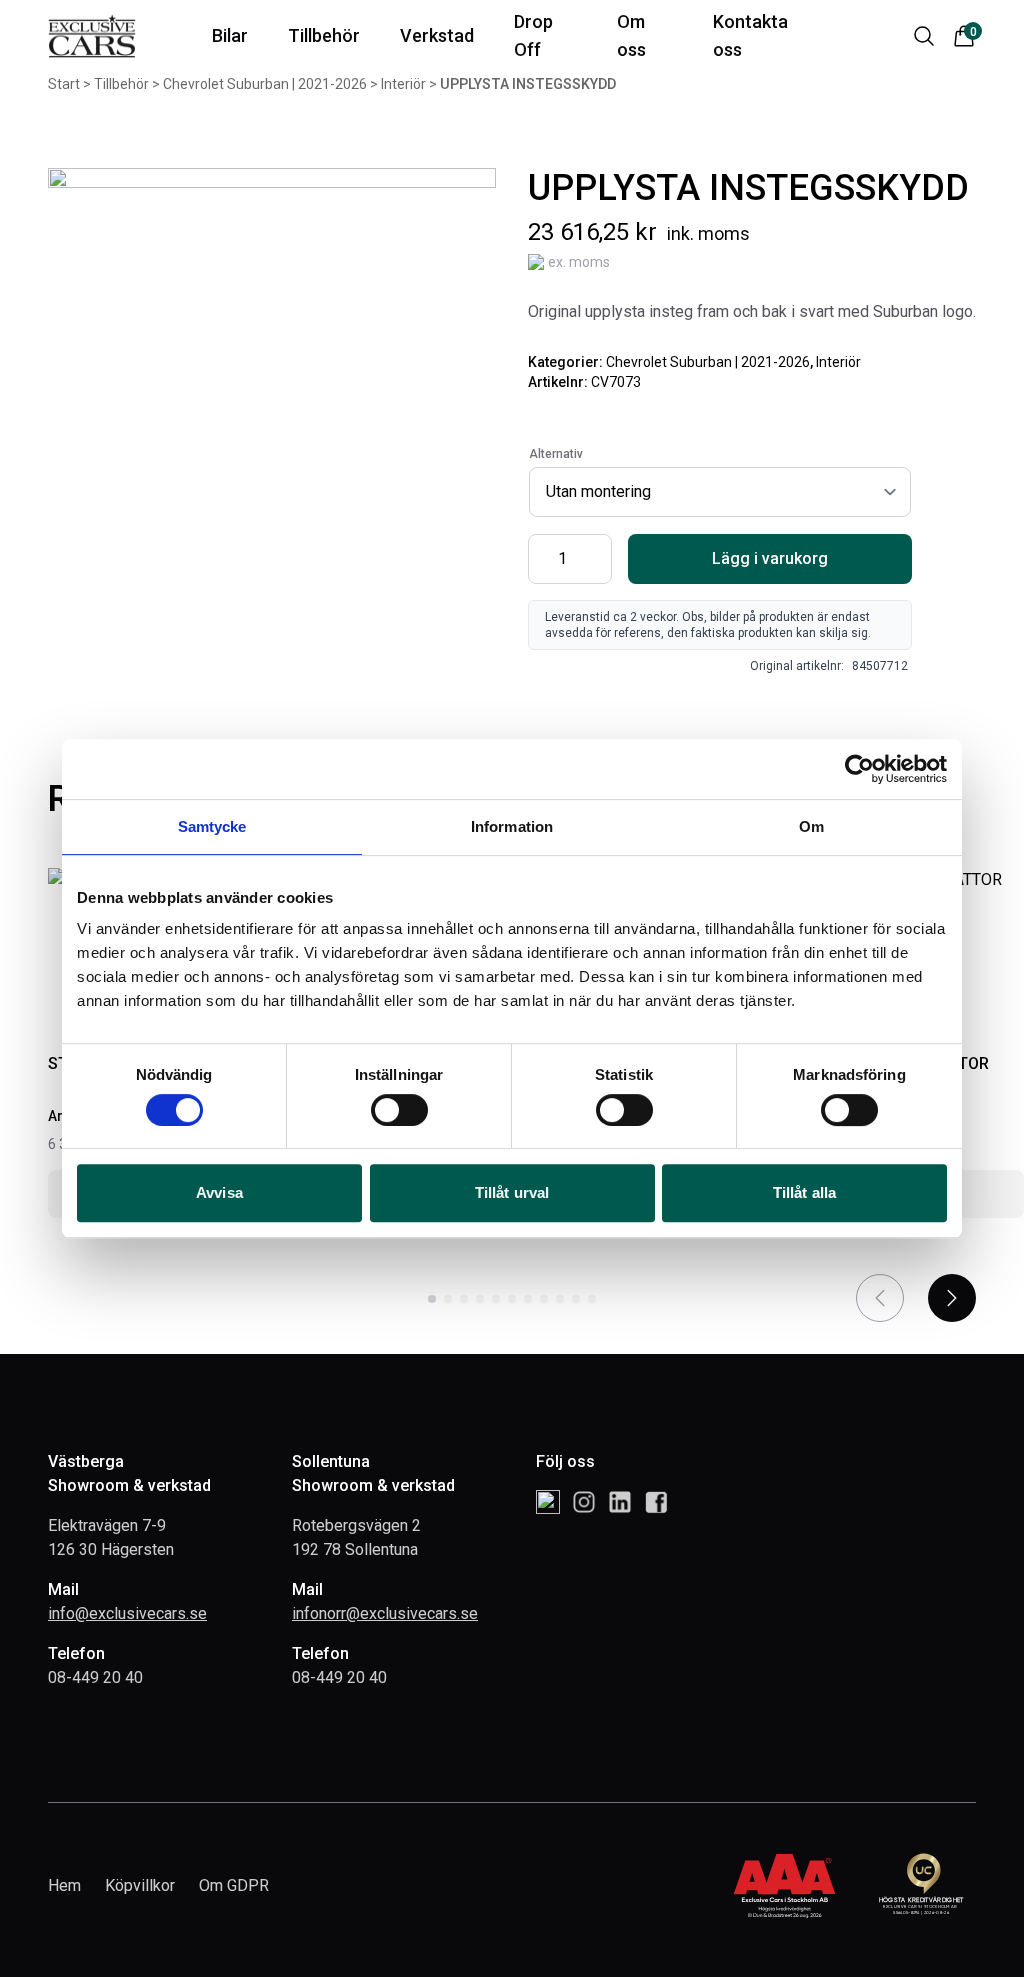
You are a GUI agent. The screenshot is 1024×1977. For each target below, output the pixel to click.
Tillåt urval (512, 1192)
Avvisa (219, 1192)
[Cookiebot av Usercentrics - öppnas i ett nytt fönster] (859, 769)
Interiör (838, 362)
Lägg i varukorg (770, 558)
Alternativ (556, 454)
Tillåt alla (804, 1192)
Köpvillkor (140, 1885)
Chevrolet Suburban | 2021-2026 (708, 362)
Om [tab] (811, 826)
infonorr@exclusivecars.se (385, 1613)
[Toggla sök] (924, 36)
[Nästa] (952, 1298)
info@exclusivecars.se (127, 1613)
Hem (64, 1885)
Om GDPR (234, 1885)
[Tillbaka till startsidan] (92, 36)
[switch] (399, 1110)
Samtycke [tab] (212, 826)
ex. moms (579, 262)
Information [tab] (512, 826)
